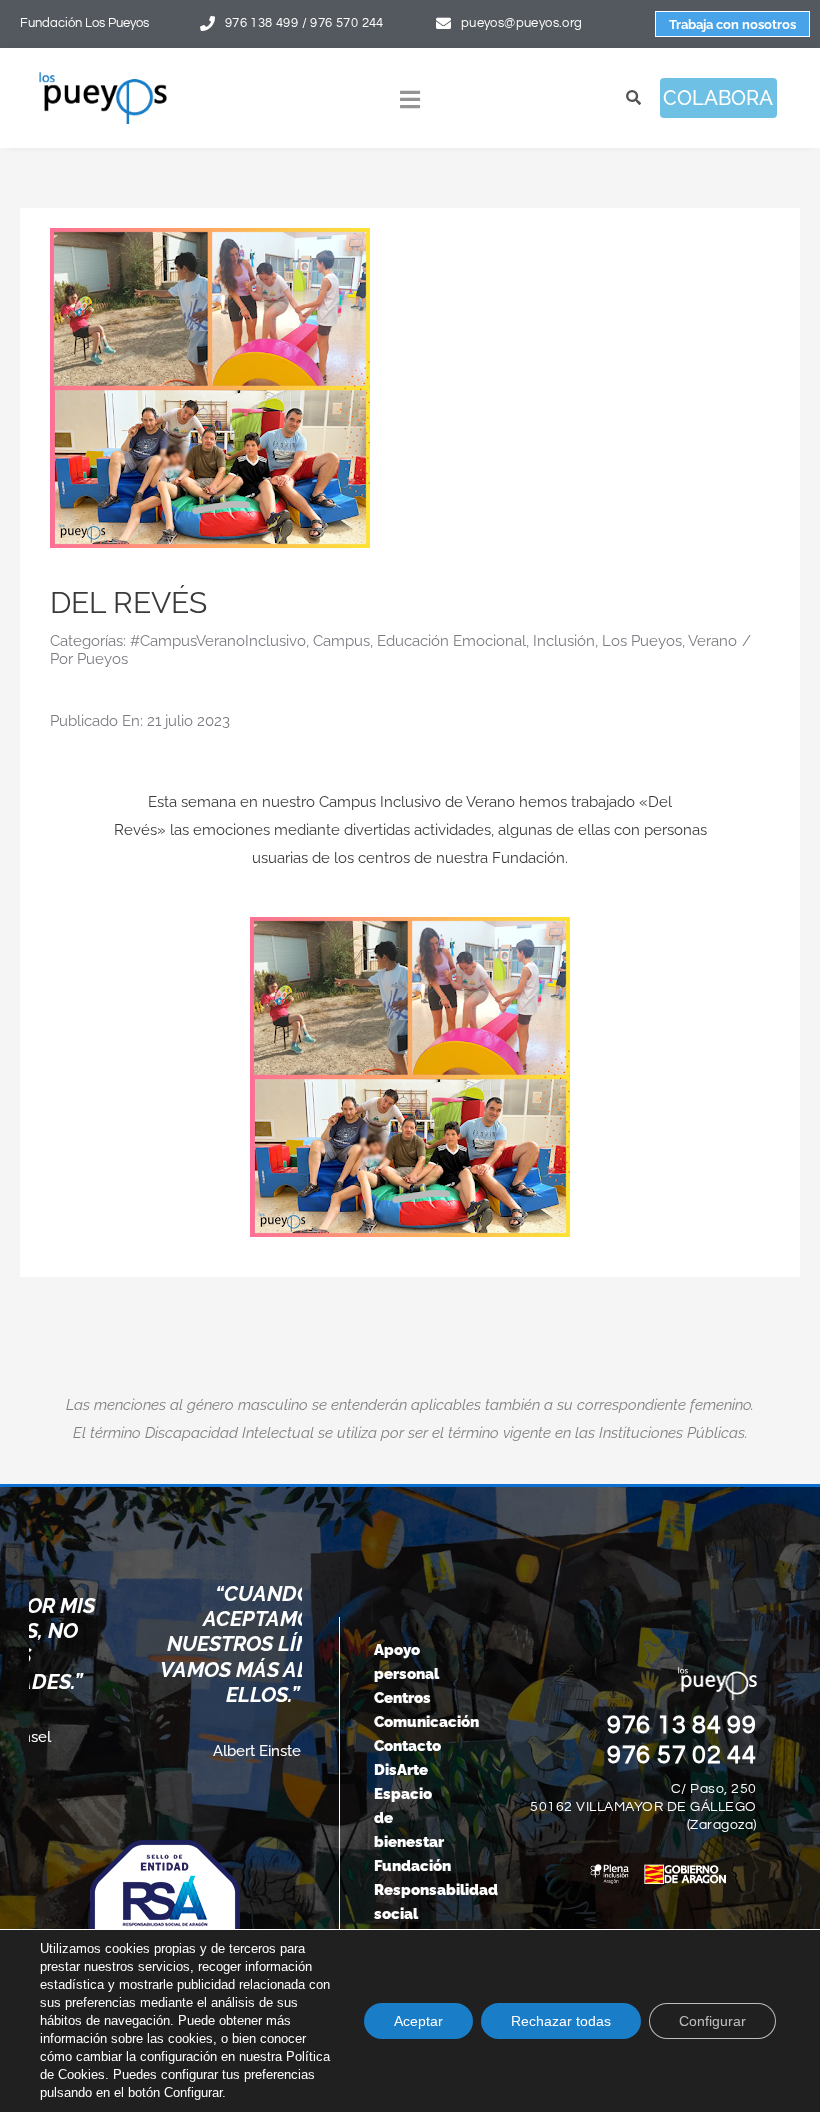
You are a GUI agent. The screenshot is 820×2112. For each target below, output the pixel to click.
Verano (712, 641)
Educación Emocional (451, 641)
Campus (341, 641)
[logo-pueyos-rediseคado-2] (103, 78)
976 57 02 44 (682, 1755)
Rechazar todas (561, 2021)
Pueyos (102, 659)
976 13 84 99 (682, 1725)
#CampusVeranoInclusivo (218, 641)
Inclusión (564, 641)
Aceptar (418, 2021)
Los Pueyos (642, 641)
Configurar (712, 2021)
